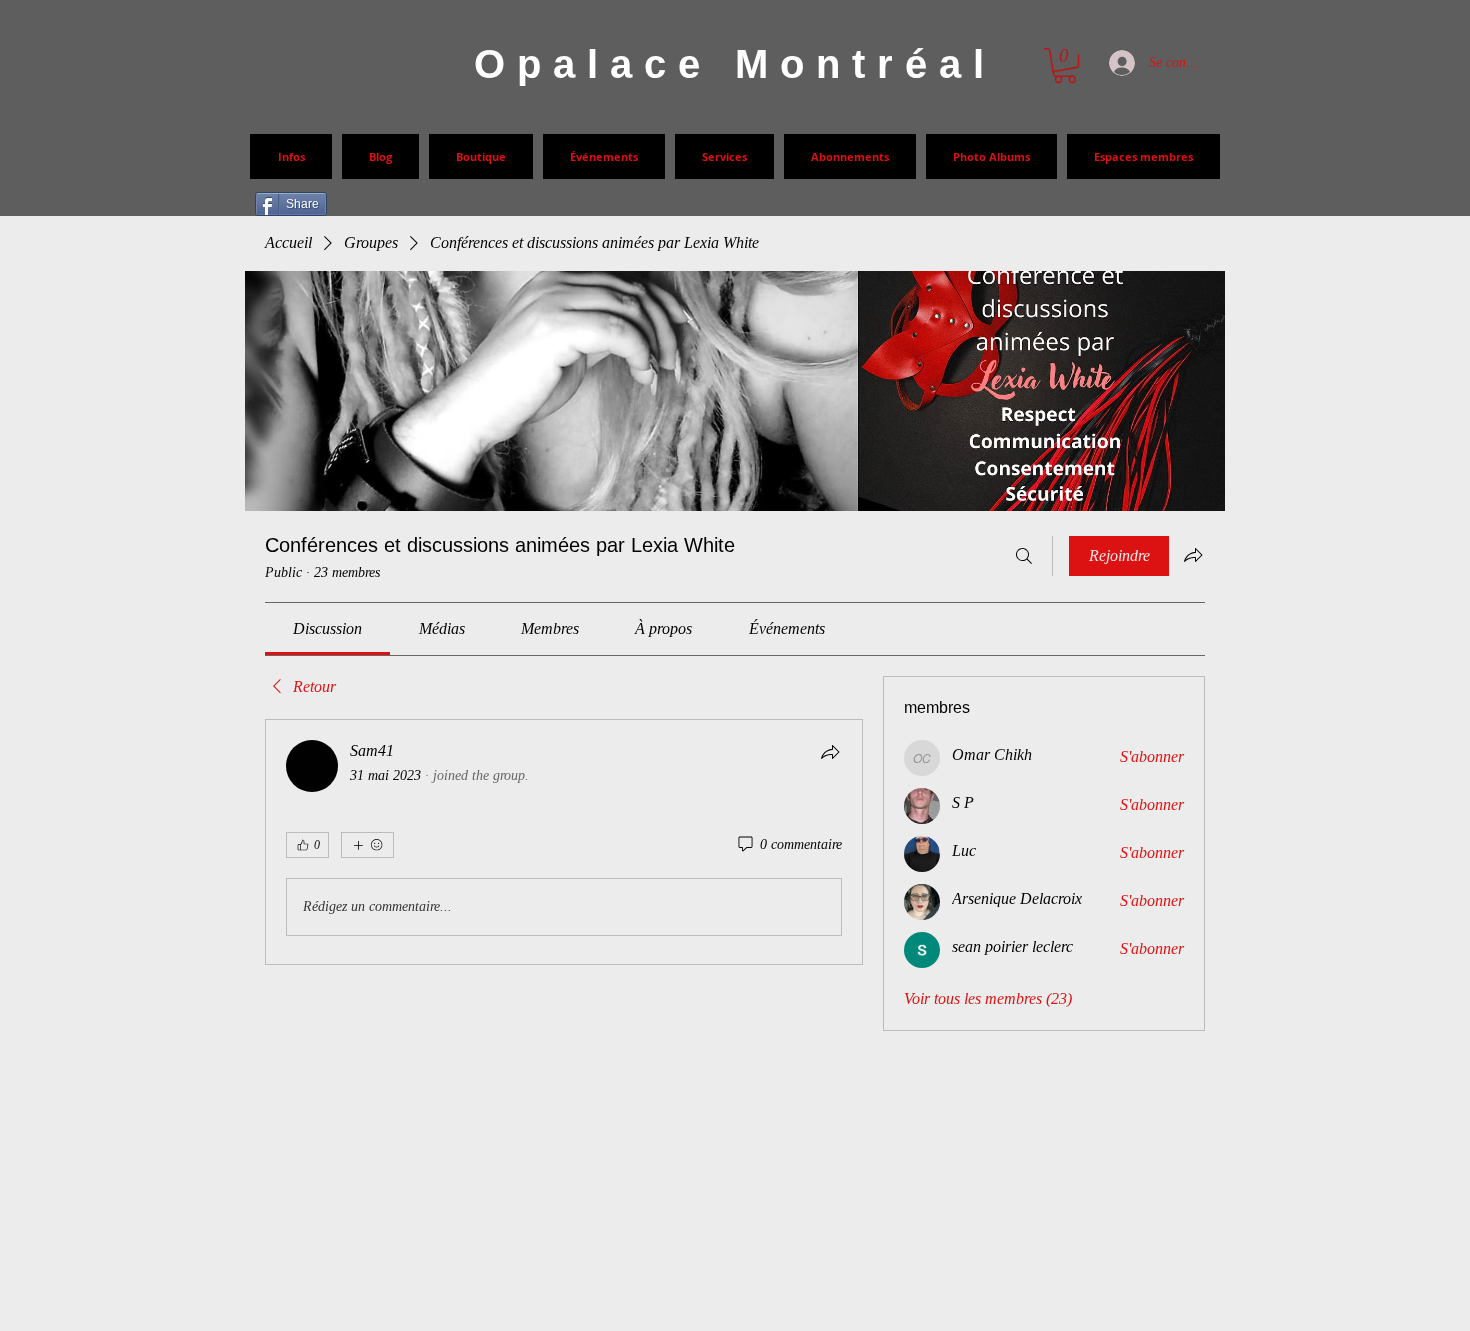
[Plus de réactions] (367, 845)
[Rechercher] (1024, 556)
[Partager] (830, 752)
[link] (327, 628)
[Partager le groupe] (1193, 555)
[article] (564, 842)
